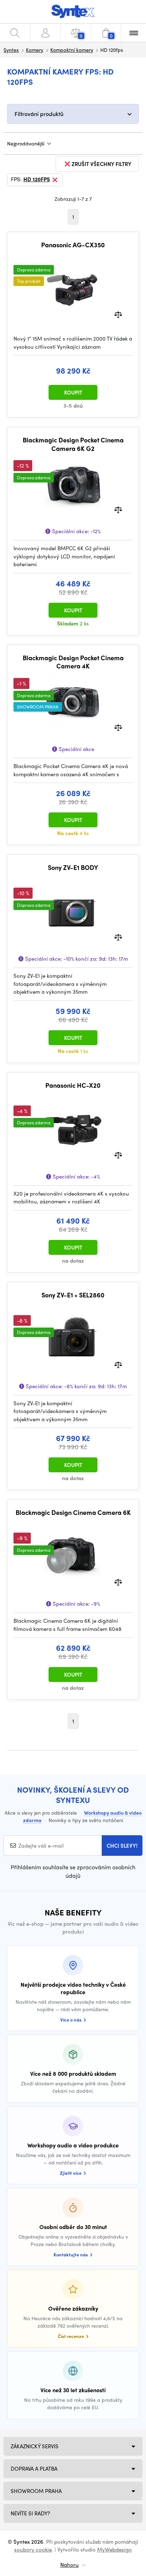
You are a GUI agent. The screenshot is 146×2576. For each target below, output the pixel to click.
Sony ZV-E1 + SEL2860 (73, 1295)
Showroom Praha (36, 2491)
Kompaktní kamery (72, 50)
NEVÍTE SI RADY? (30, 2513)
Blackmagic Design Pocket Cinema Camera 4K (73, 662)
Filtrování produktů (39, 114)
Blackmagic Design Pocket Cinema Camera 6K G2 (73, 444)
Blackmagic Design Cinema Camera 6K (73, 1512)
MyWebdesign (114, 2549)
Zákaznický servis (35, 2446)
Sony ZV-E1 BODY (73, 867)
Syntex (11, 50)
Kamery (35, 50)
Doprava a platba (34, 2469)
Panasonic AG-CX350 (73, 245)
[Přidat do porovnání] (118, 314)
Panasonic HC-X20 (73, 1085)
